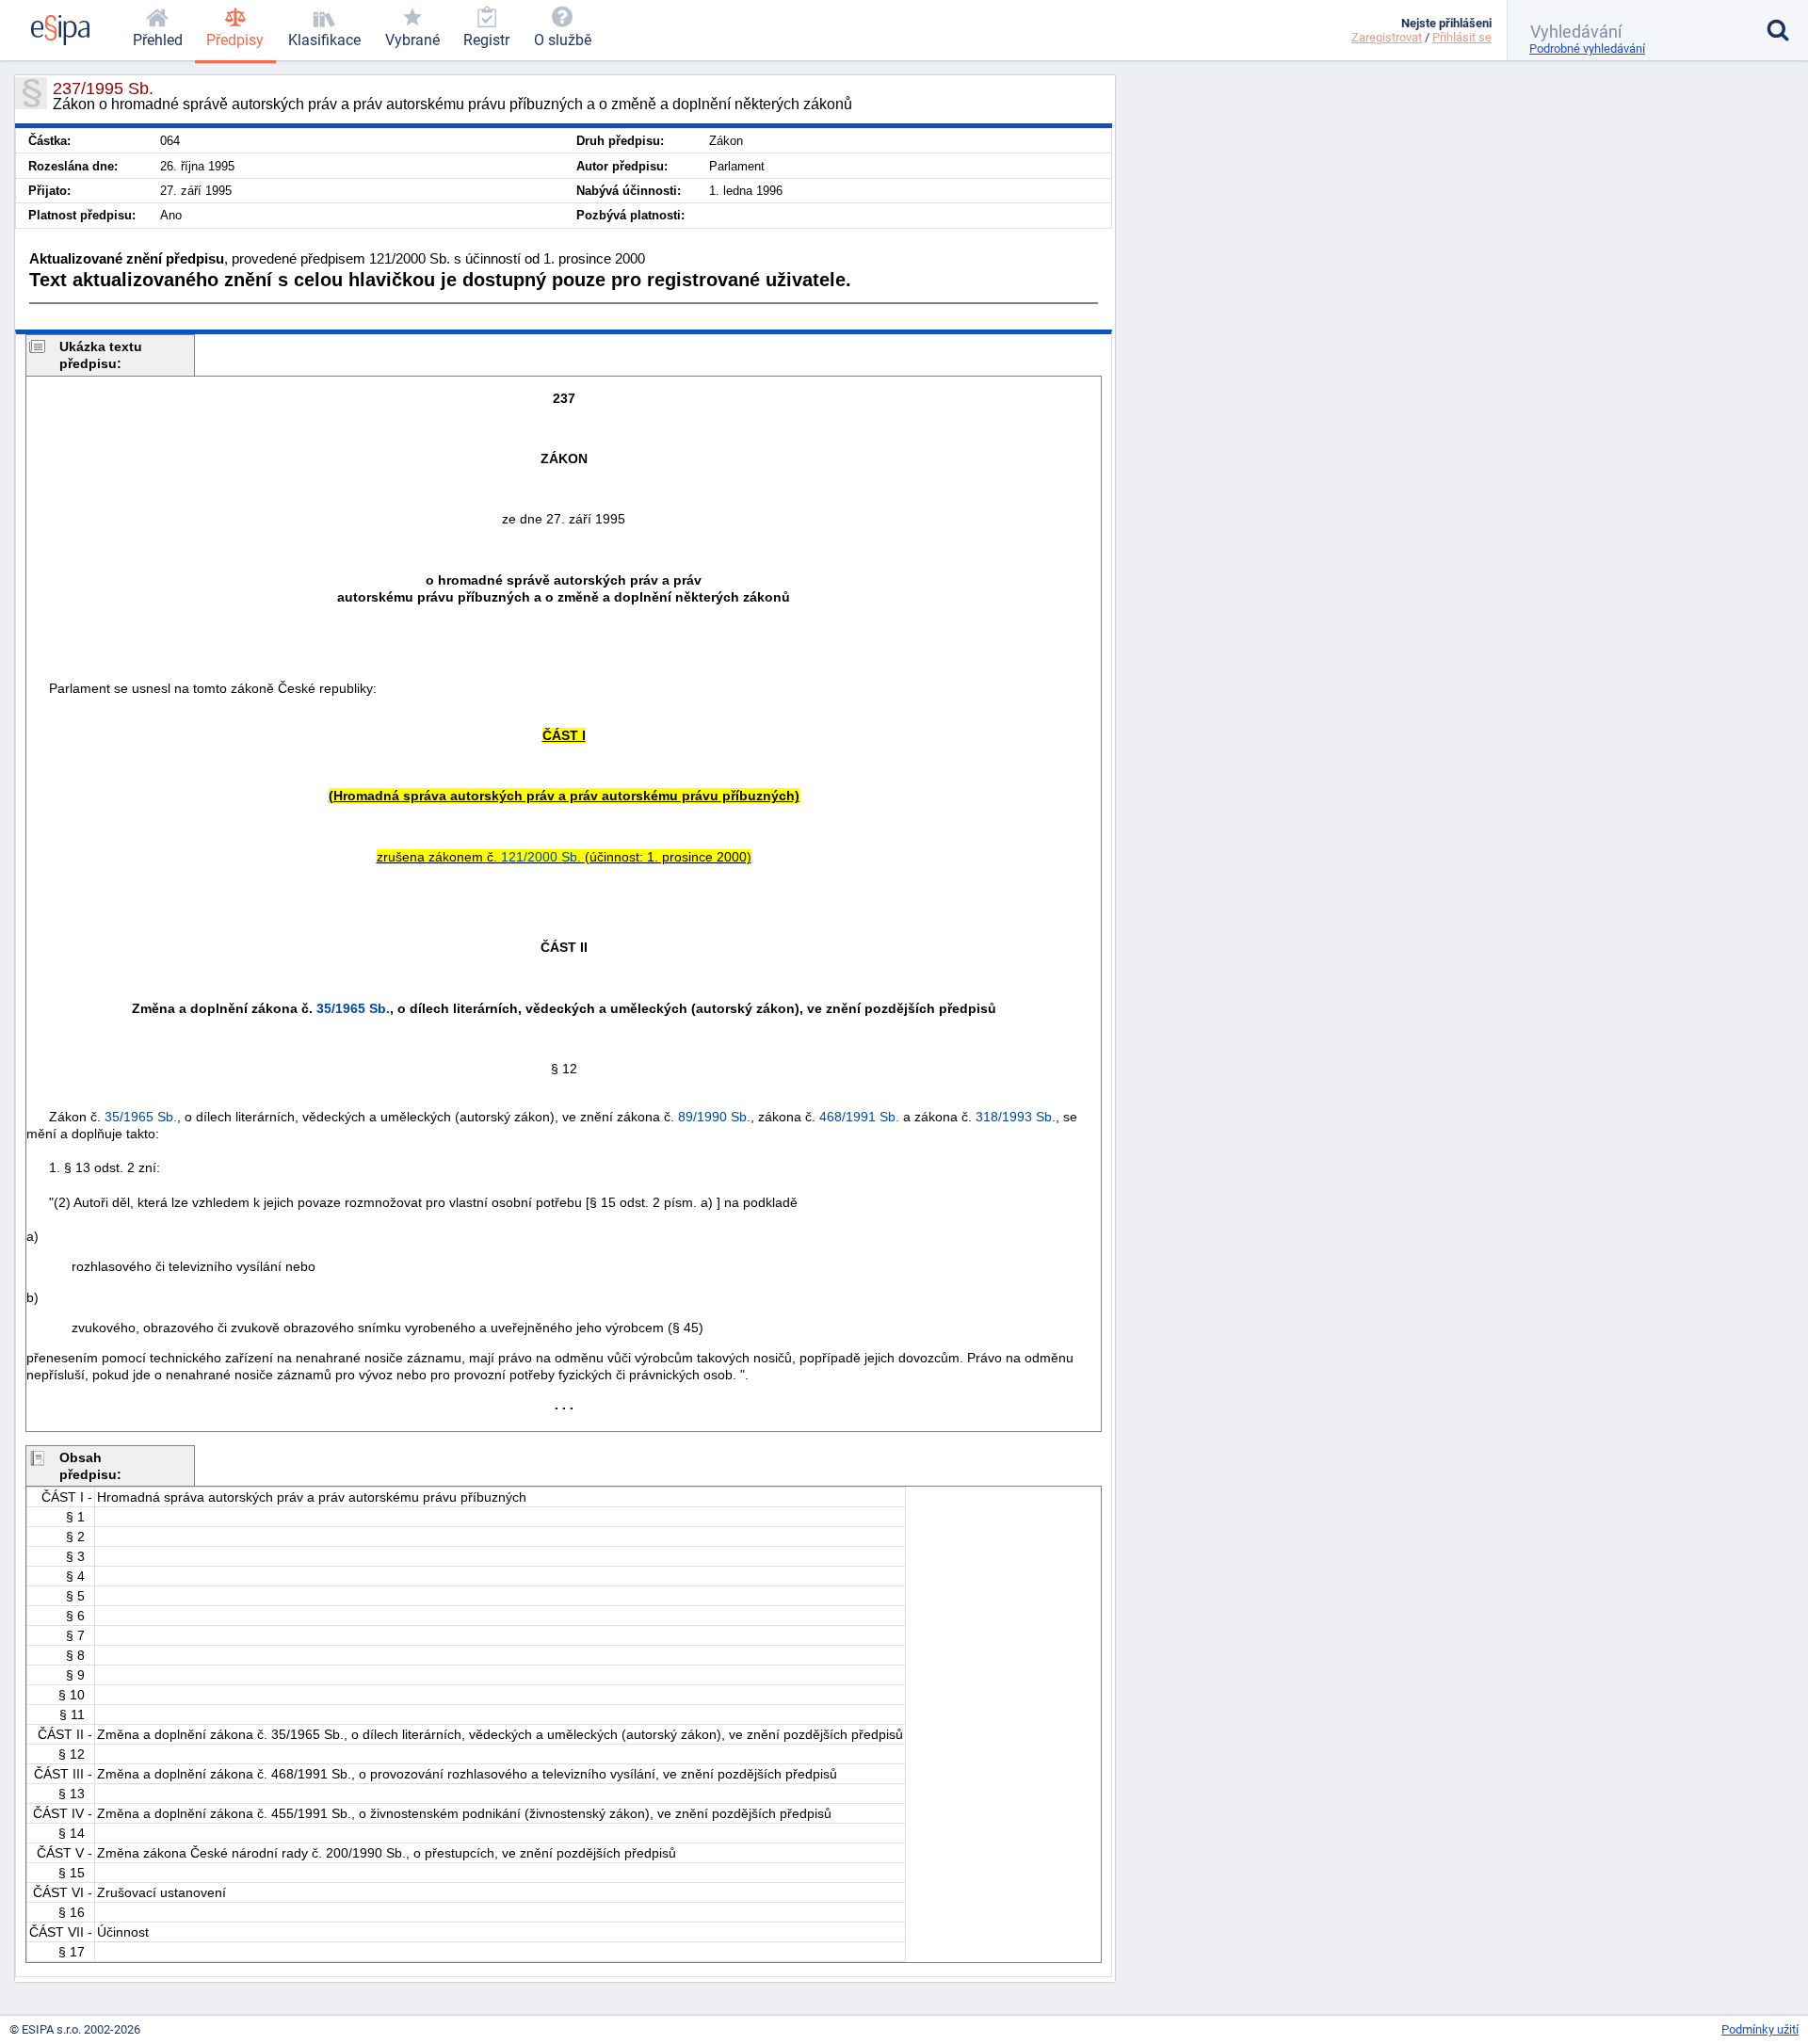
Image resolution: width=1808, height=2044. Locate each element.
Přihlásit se (1462, 37)
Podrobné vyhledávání (1587, 48)
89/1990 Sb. (714, 1117)
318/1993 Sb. (1016, 1117)
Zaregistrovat (1387, 37)
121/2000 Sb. (541, 857)
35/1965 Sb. (353, 1008)
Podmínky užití (1760, 2029)
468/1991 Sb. (859, 1117)
